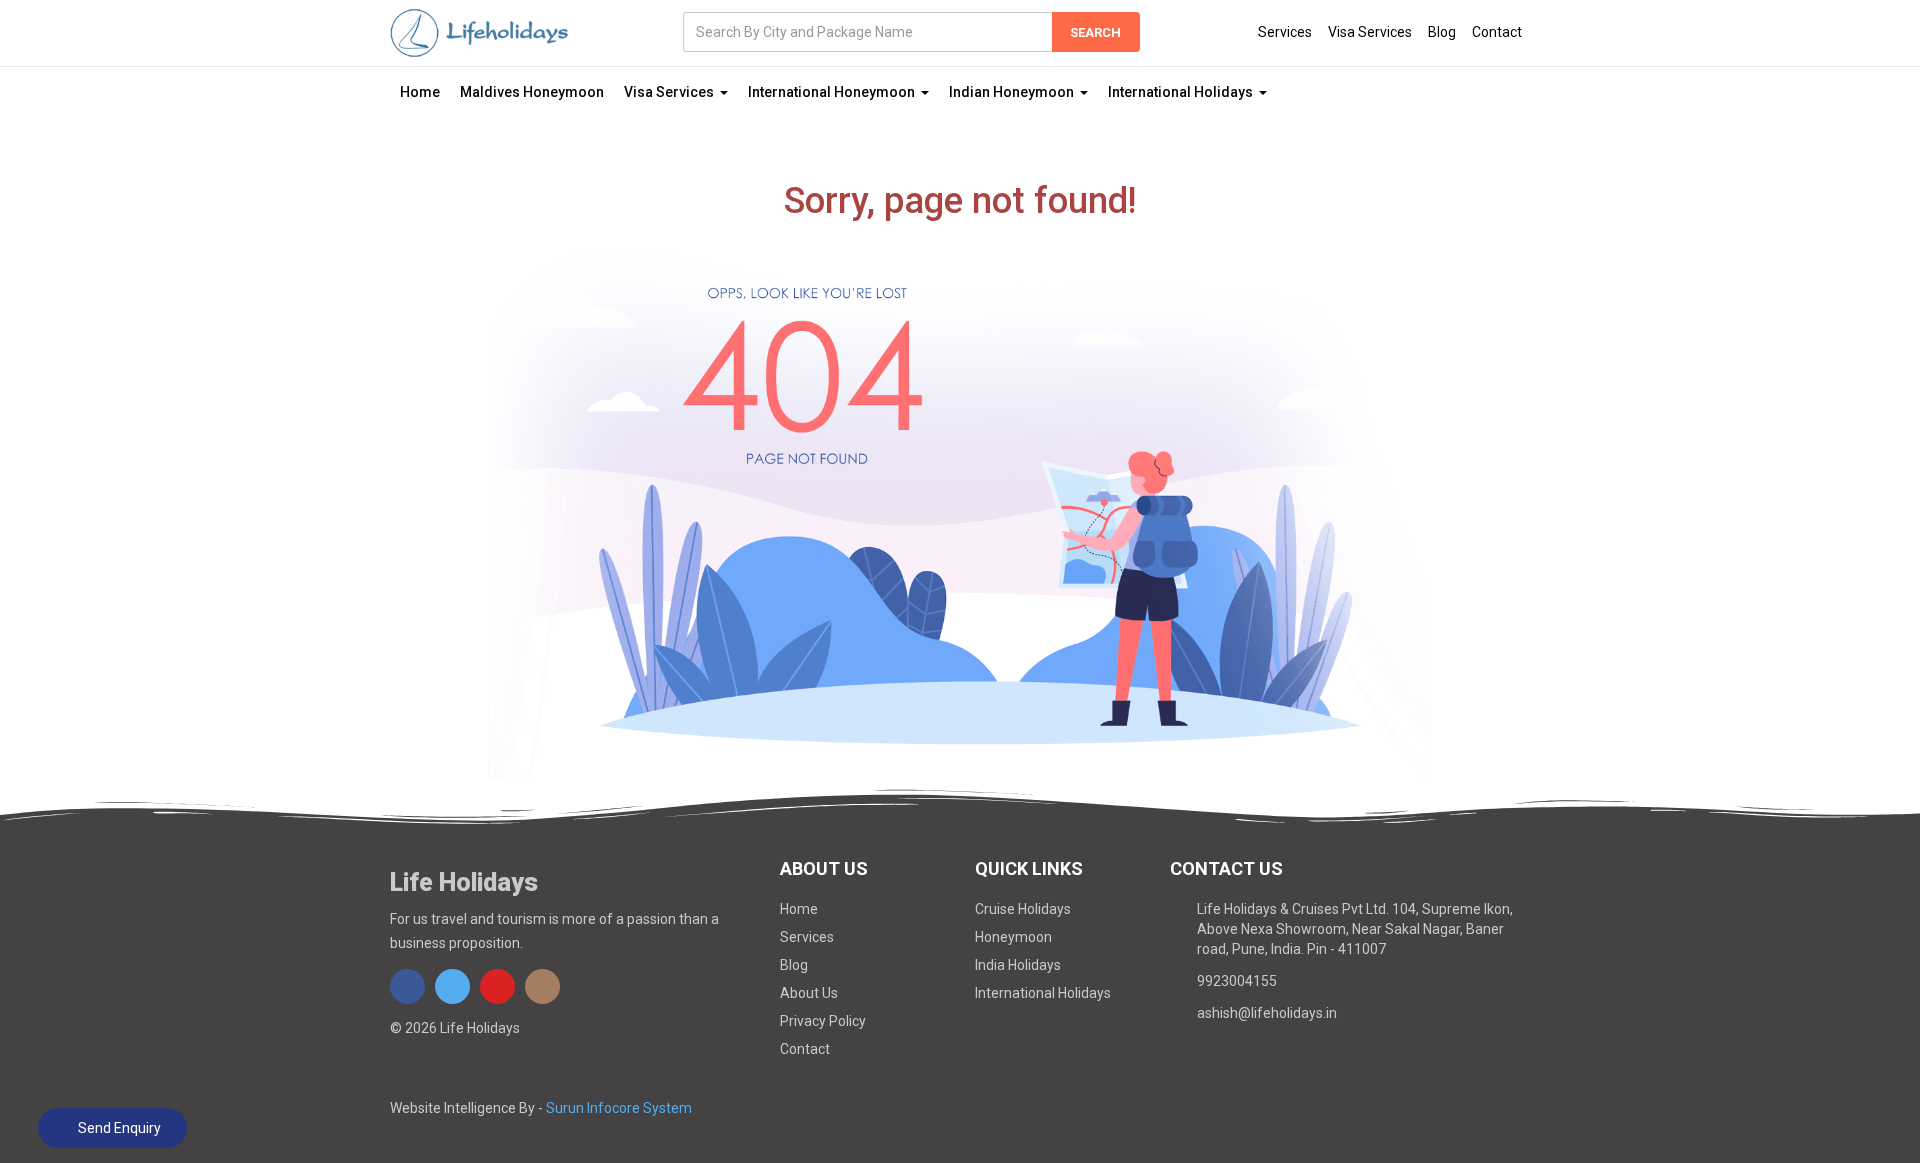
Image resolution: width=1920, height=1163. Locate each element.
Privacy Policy (823, 1021)
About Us (809, 993)
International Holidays (1043, 993)
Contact (1497, 32)
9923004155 (1237, 981)
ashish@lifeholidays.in (1267, 1013)
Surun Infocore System (619, 1108)
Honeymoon (1013, 937)
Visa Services (1370, 32)
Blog (1442, 32)
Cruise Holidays (1023, 909)
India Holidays (1018, 965)
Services (1285, 32)
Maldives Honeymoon (532, 92)
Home (420, 92)
